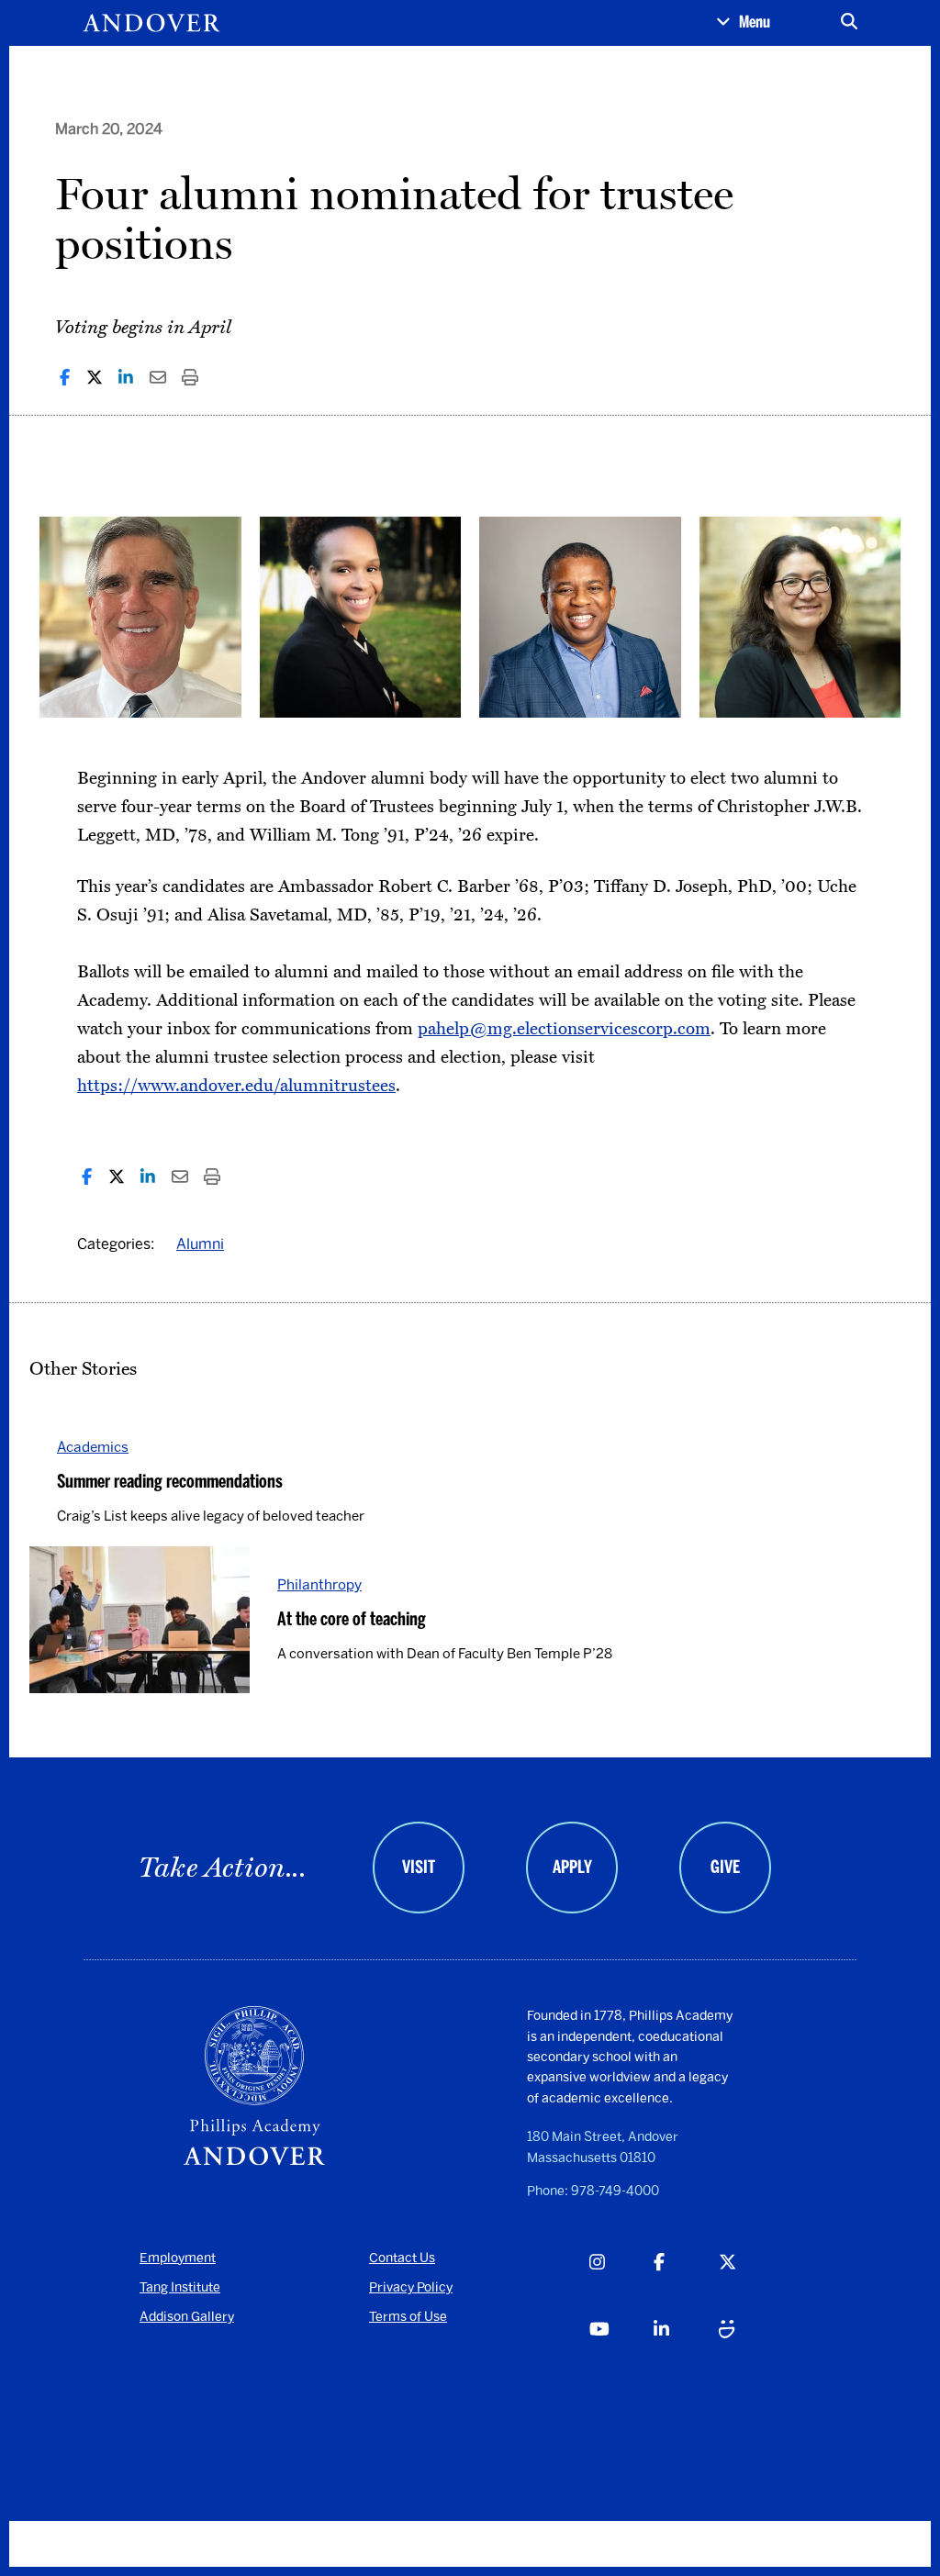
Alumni (200, 1244)
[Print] (190, 378)
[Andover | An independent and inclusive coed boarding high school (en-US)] (151, 23)
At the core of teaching (352, 1619)
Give (725, 1867)
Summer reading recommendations (170, 1481)
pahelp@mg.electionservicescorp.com (564, 1028)
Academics (93, 1447)
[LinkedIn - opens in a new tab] (685, 2349)
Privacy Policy (411, 2287)
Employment (178, 2258)
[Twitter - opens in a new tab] (750, 2282)
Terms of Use (408, 2317)
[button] (743, 23)
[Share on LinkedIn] (126, 378)
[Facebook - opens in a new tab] (685, 2282)
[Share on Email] (158, 378)
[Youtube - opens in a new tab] (621, 2349)
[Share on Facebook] (65, 378)
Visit (419, 1867)
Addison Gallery (187, 2317)
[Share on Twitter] (95, 378)
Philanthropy (319, 1584)
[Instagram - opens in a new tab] (621, 2282)
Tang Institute (180, 2287)
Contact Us (402, 2258)
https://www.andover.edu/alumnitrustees (236, 1085)
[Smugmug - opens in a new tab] (750, 2349)
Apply (572, 1867)
